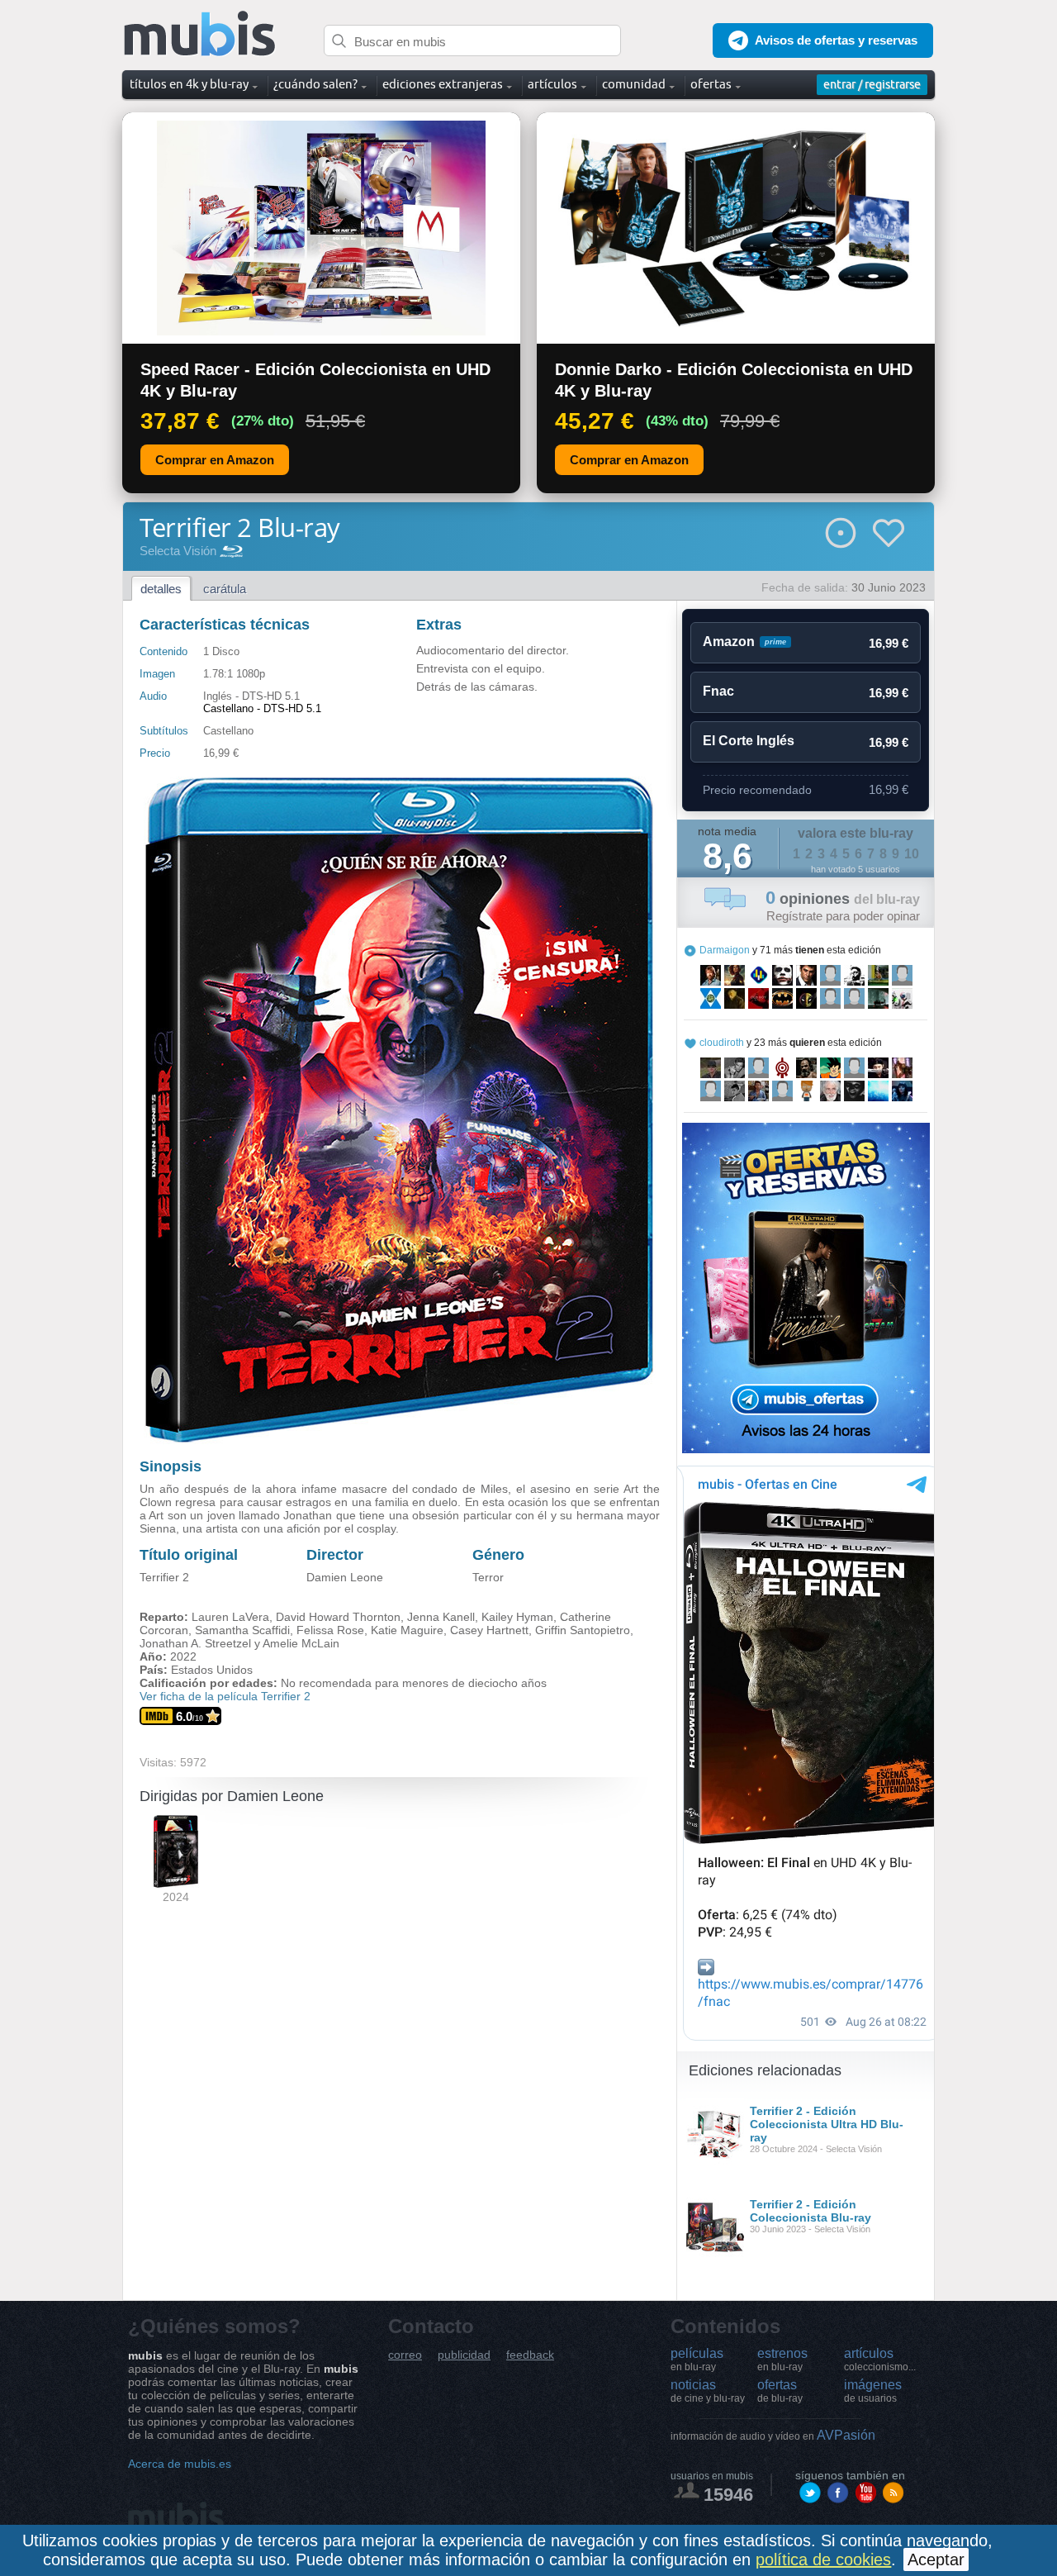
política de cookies (823, 2559)
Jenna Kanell (441, 1617)
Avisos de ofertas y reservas (836, 40)
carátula (225, 589)
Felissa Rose (330, 1630)
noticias (708, 2391)
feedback (530, 2355)
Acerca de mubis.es (180, 2464)
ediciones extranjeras (443, 84)
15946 (728, 2495)
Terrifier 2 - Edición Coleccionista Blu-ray (811, 2211)
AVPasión (773, 2435)
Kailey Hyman (517, 1617)
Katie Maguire (407, 1630)
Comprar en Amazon (215, 460)
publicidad (464, 2355)
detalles (161, 589)
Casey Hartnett (489, 1630)
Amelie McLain (301, 1643)
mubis (200, 34)
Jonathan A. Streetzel (195, 1643)
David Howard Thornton (338, 1617)
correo (405, 2355)
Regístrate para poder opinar (843, 916)
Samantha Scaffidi (242, 1630)
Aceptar (936, 2559)
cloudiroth (722, 1043)
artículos (880, 2360)
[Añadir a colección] (841, 533)
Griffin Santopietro (583, 1630)
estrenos (782, 2360)
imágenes (873, 2391)
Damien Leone (345, 1577)
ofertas (780, 2391)
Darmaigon (725, 950)
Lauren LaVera (230, 1617)
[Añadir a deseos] (889, 533)
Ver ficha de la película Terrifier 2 (225, 1696)
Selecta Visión (178, 551)
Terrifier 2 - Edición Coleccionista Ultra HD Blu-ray (827, 2124)
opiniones (843, 899)
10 (912, 854)
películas (697, 2360)
